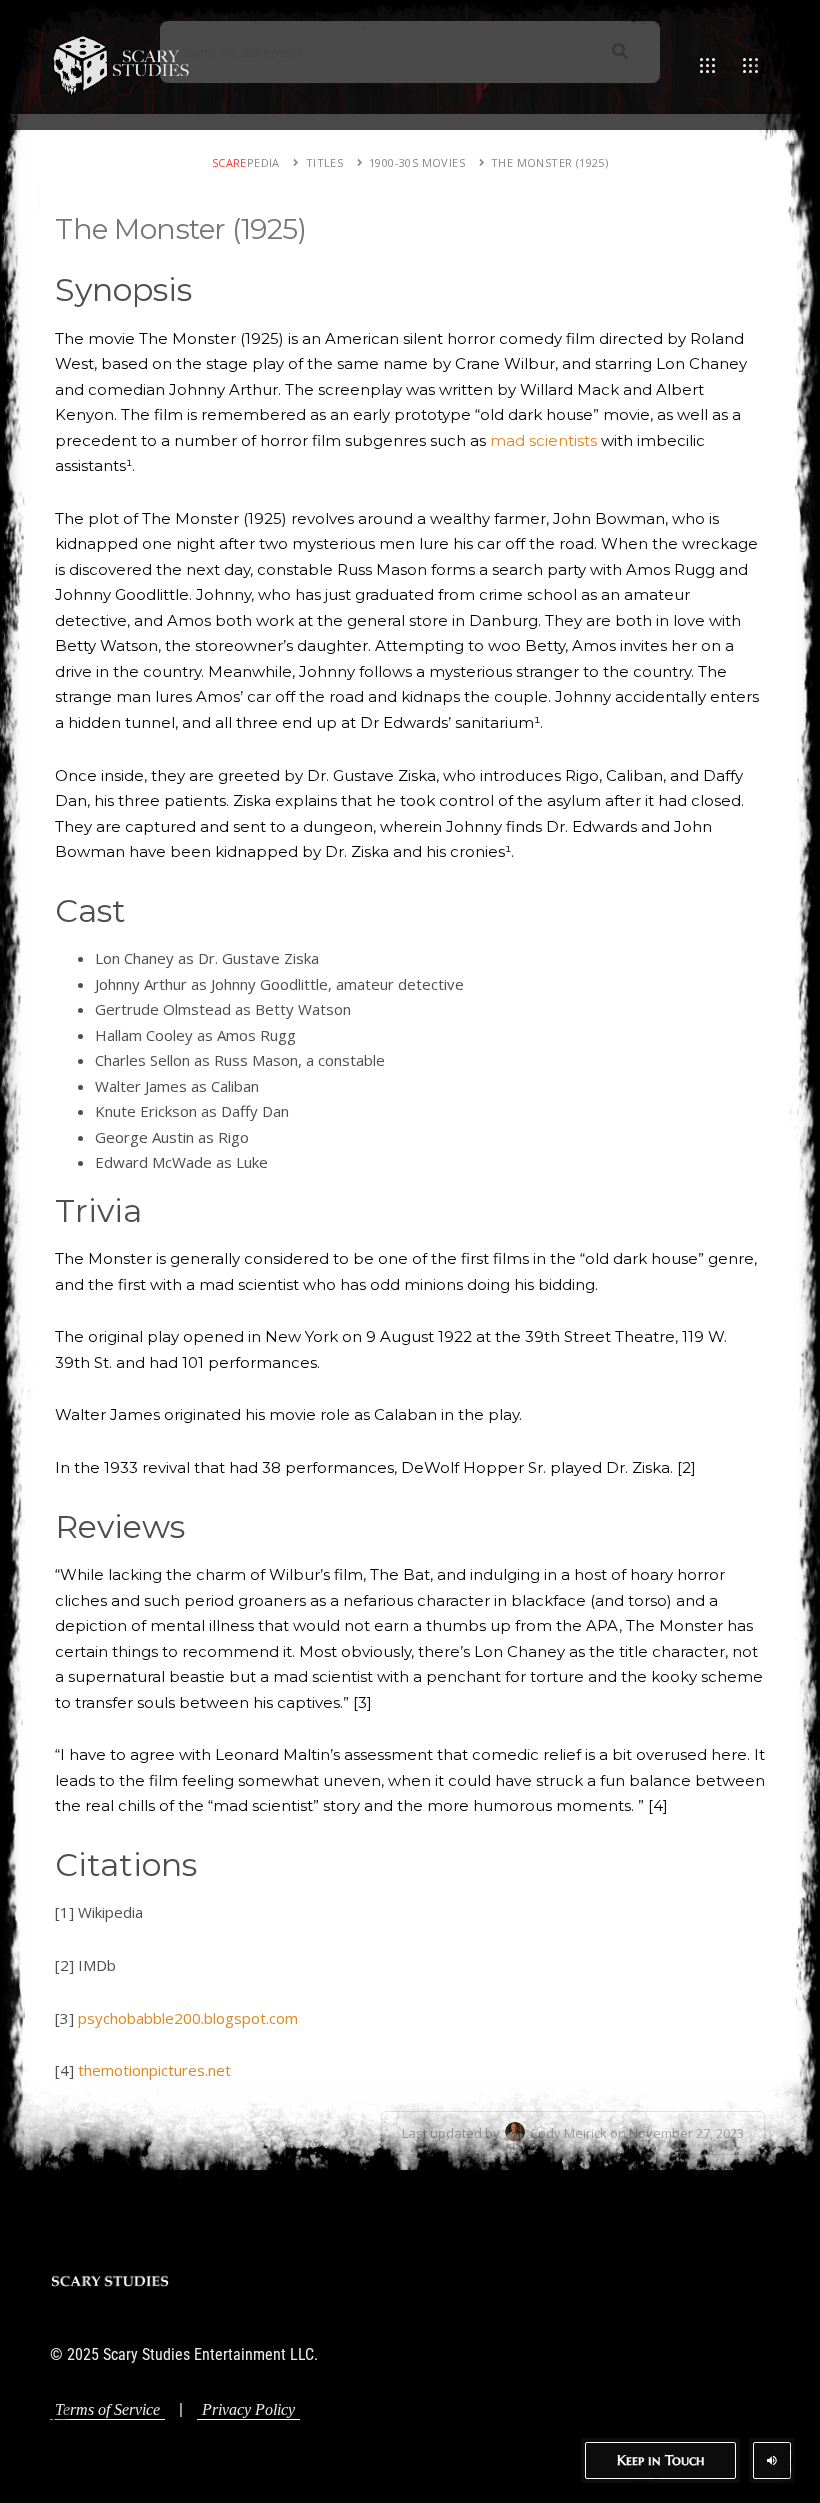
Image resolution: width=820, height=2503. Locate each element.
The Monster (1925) (549, 162)
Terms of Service (107, 2409)
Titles (324, 162)
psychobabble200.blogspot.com (188, 2018)
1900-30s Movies (417, 162)
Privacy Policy (248, 2409)
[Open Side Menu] (750, 65)
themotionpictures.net (154, 2070)
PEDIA (246, 162)
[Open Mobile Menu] (707, 65)
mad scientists (543, 440)
